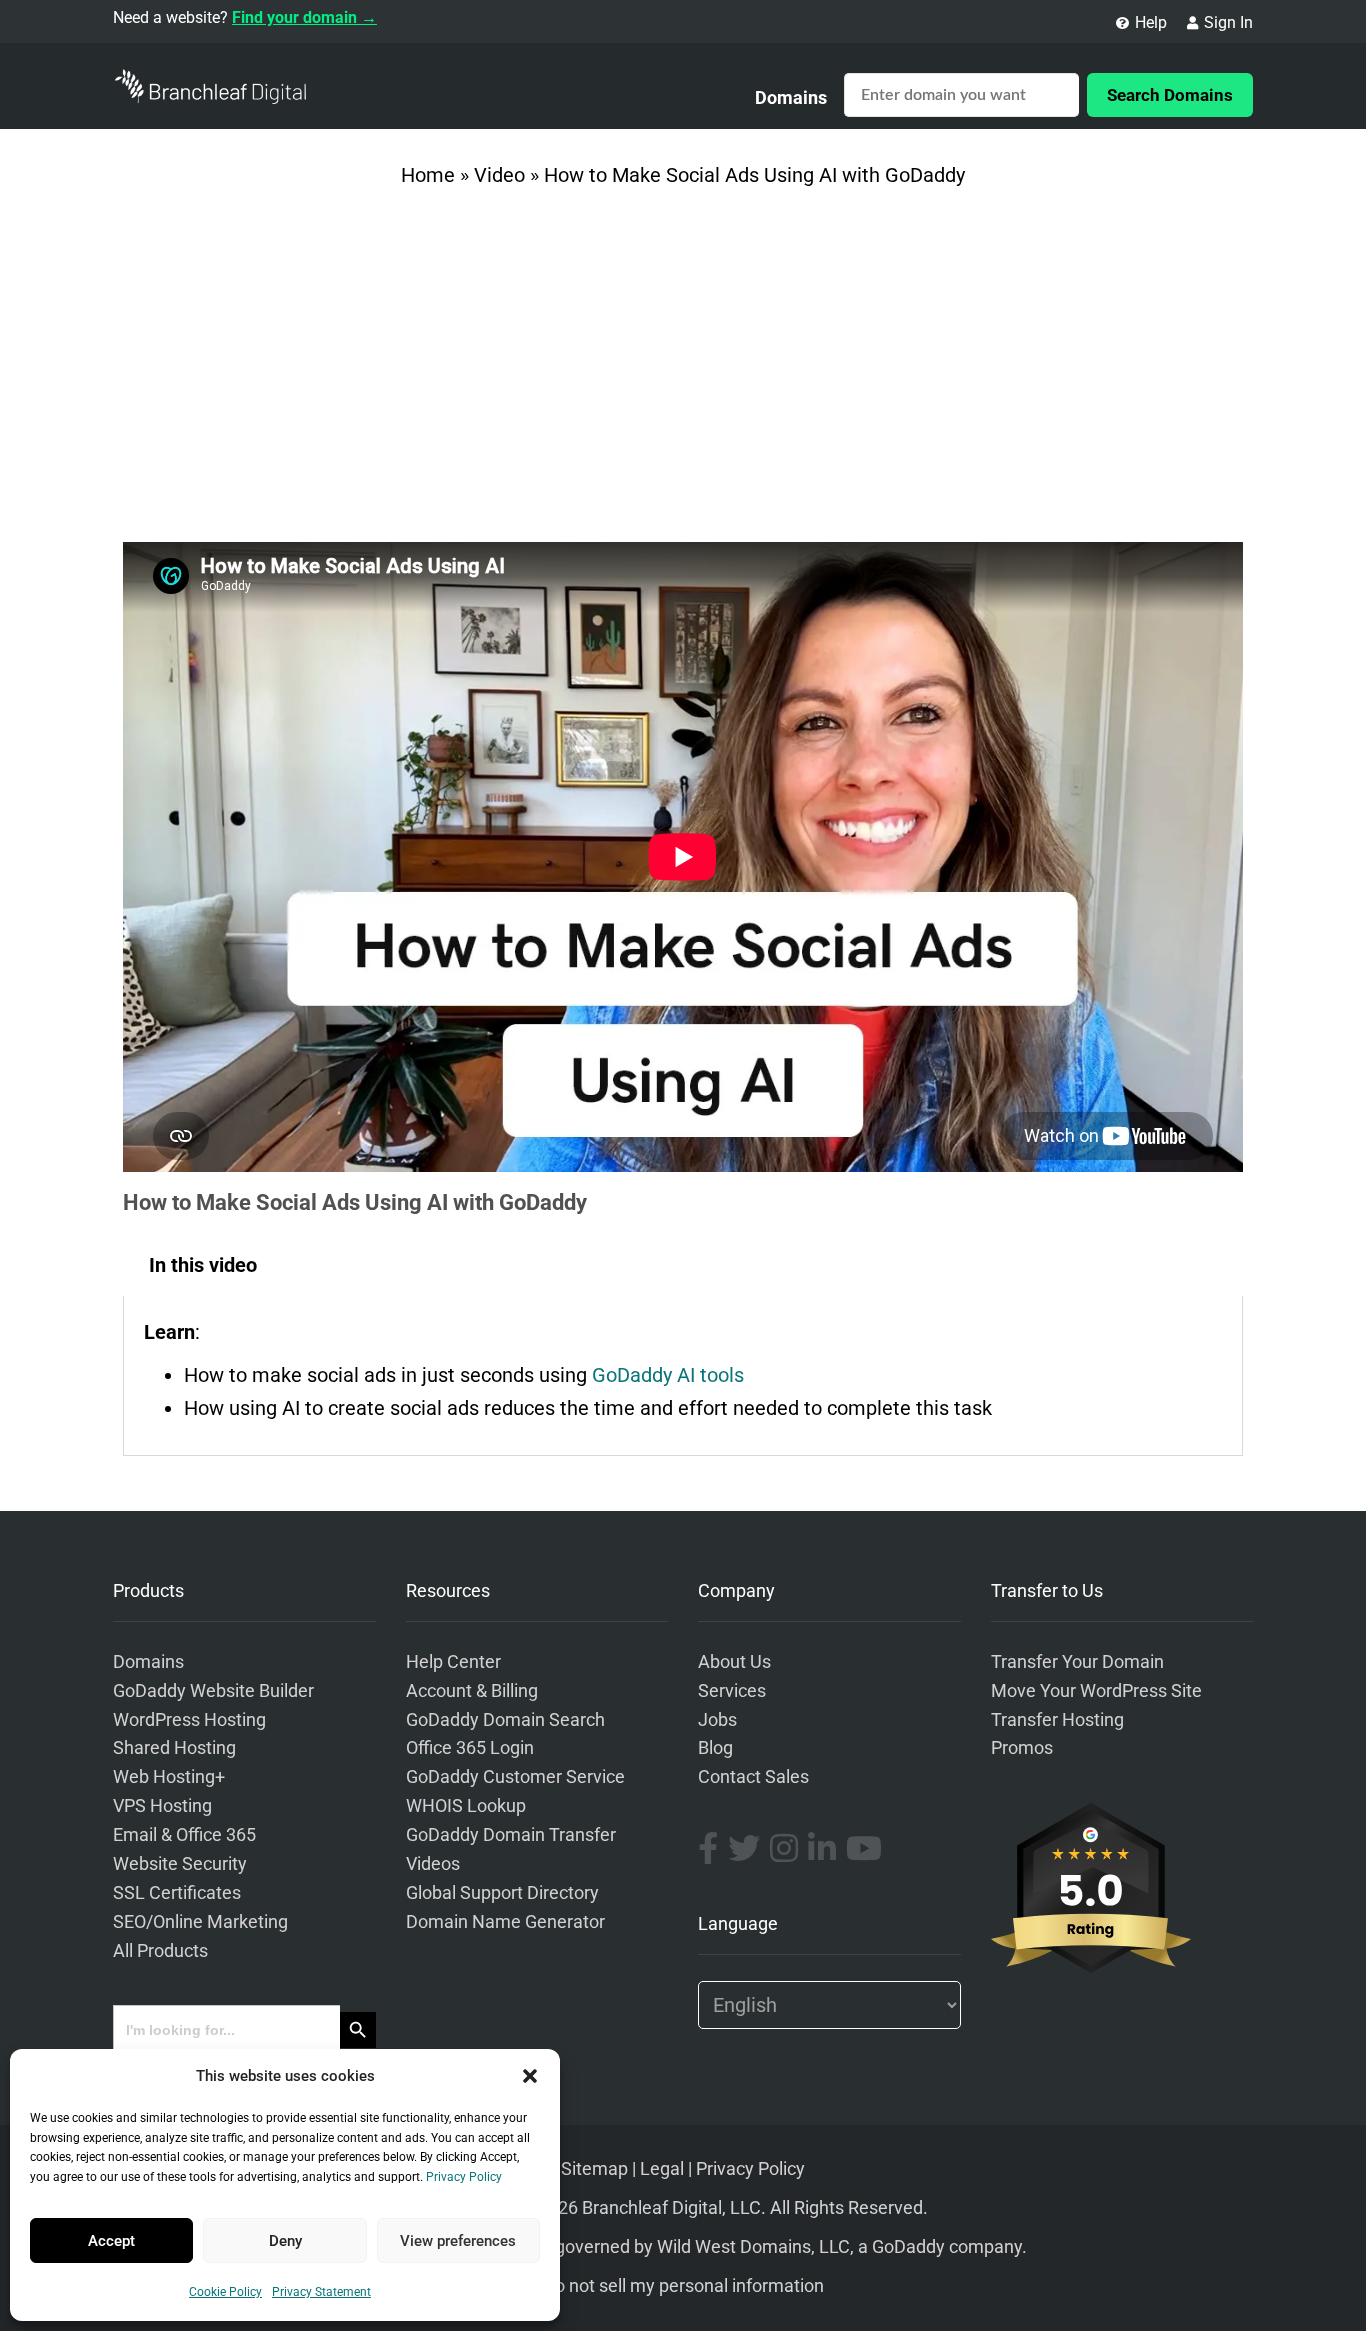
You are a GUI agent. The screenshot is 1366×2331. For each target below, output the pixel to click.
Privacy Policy (464, 2177)
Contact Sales (753, 1777)
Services (732, 1691)
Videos (433, 1864)
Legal (662, 2169)
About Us (734, 1662)
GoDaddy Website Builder (213, 1691)
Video (499, 175)
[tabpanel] (683, 1376)
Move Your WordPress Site (1096, 1691)
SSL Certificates (177, 1893)
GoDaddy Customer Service (515, 1777)
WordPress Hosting (189, 1720)
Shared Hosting (174, 1748)
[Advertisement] (683, 372)
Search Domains (1170, 95)
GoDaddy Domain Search (505, 1720)
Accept (111, 2241)
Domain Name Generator (505, 1922)
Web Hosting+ (169, 1777)
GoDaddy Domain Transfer (511, 1835)
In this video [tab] (203, 1265)
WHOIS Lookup (466, 1806)
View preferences (458, 2241)
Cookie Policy (225, 2292)
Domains (791, 97)
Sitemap (594, 2169)
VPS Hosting (162, 1806)
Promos (1022, 1748)
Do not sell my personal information (683, 2286)
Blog (715, 1748)
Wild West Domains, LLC (753, 2247)
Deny (285, 2241)
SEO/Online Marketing (200, 1922)
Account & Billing (472, 1691)
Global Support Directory (502, 1893)
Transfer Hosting (1057, 1720)
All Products (160, 1951)
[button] (530, 2076)
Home (428, 175)
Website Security (180, 1864)
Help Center (453, 1662)
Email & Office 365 (184, 1835)
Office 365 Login (470, 1748)
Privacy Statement (321, 2292)
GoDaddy (908, 2247)
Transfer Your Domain (1077, 1662)
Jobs (717, 1720)
